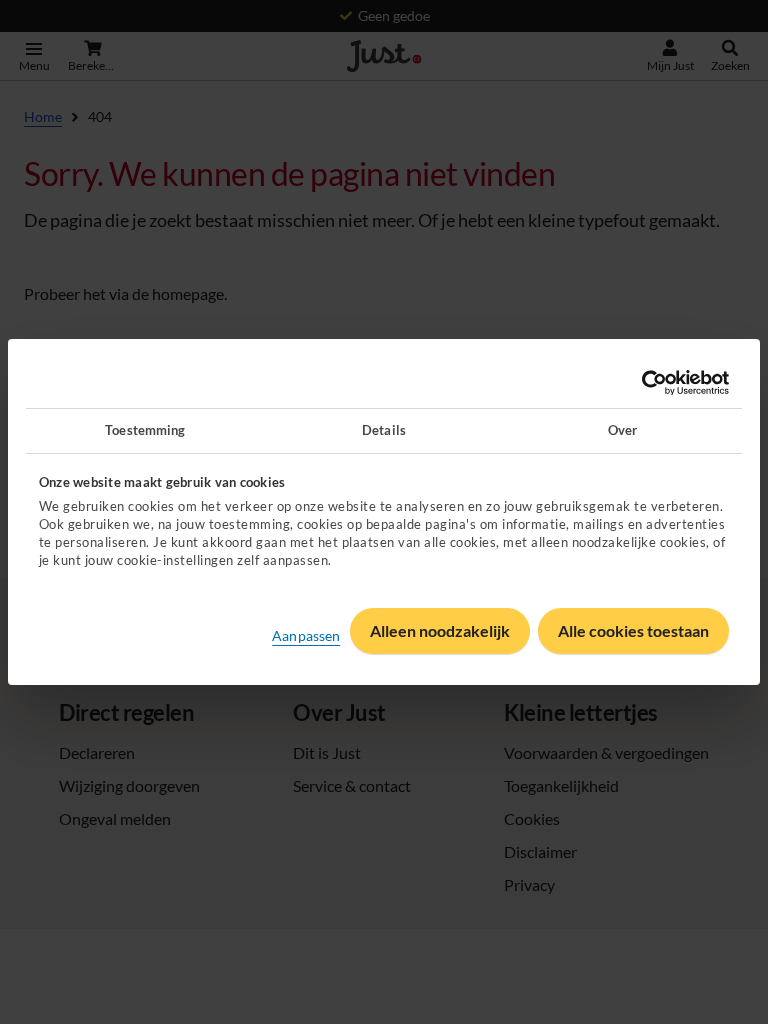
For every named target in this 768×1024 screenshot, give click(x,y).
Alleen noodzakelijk (440, 630)
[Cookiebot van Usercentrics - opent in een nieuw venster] (641, 383)
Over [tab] (622, 430)
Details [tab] (384, 430)
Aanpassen (306, 635)
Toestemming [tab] (145, 430)
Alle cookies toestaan (633, 630)
